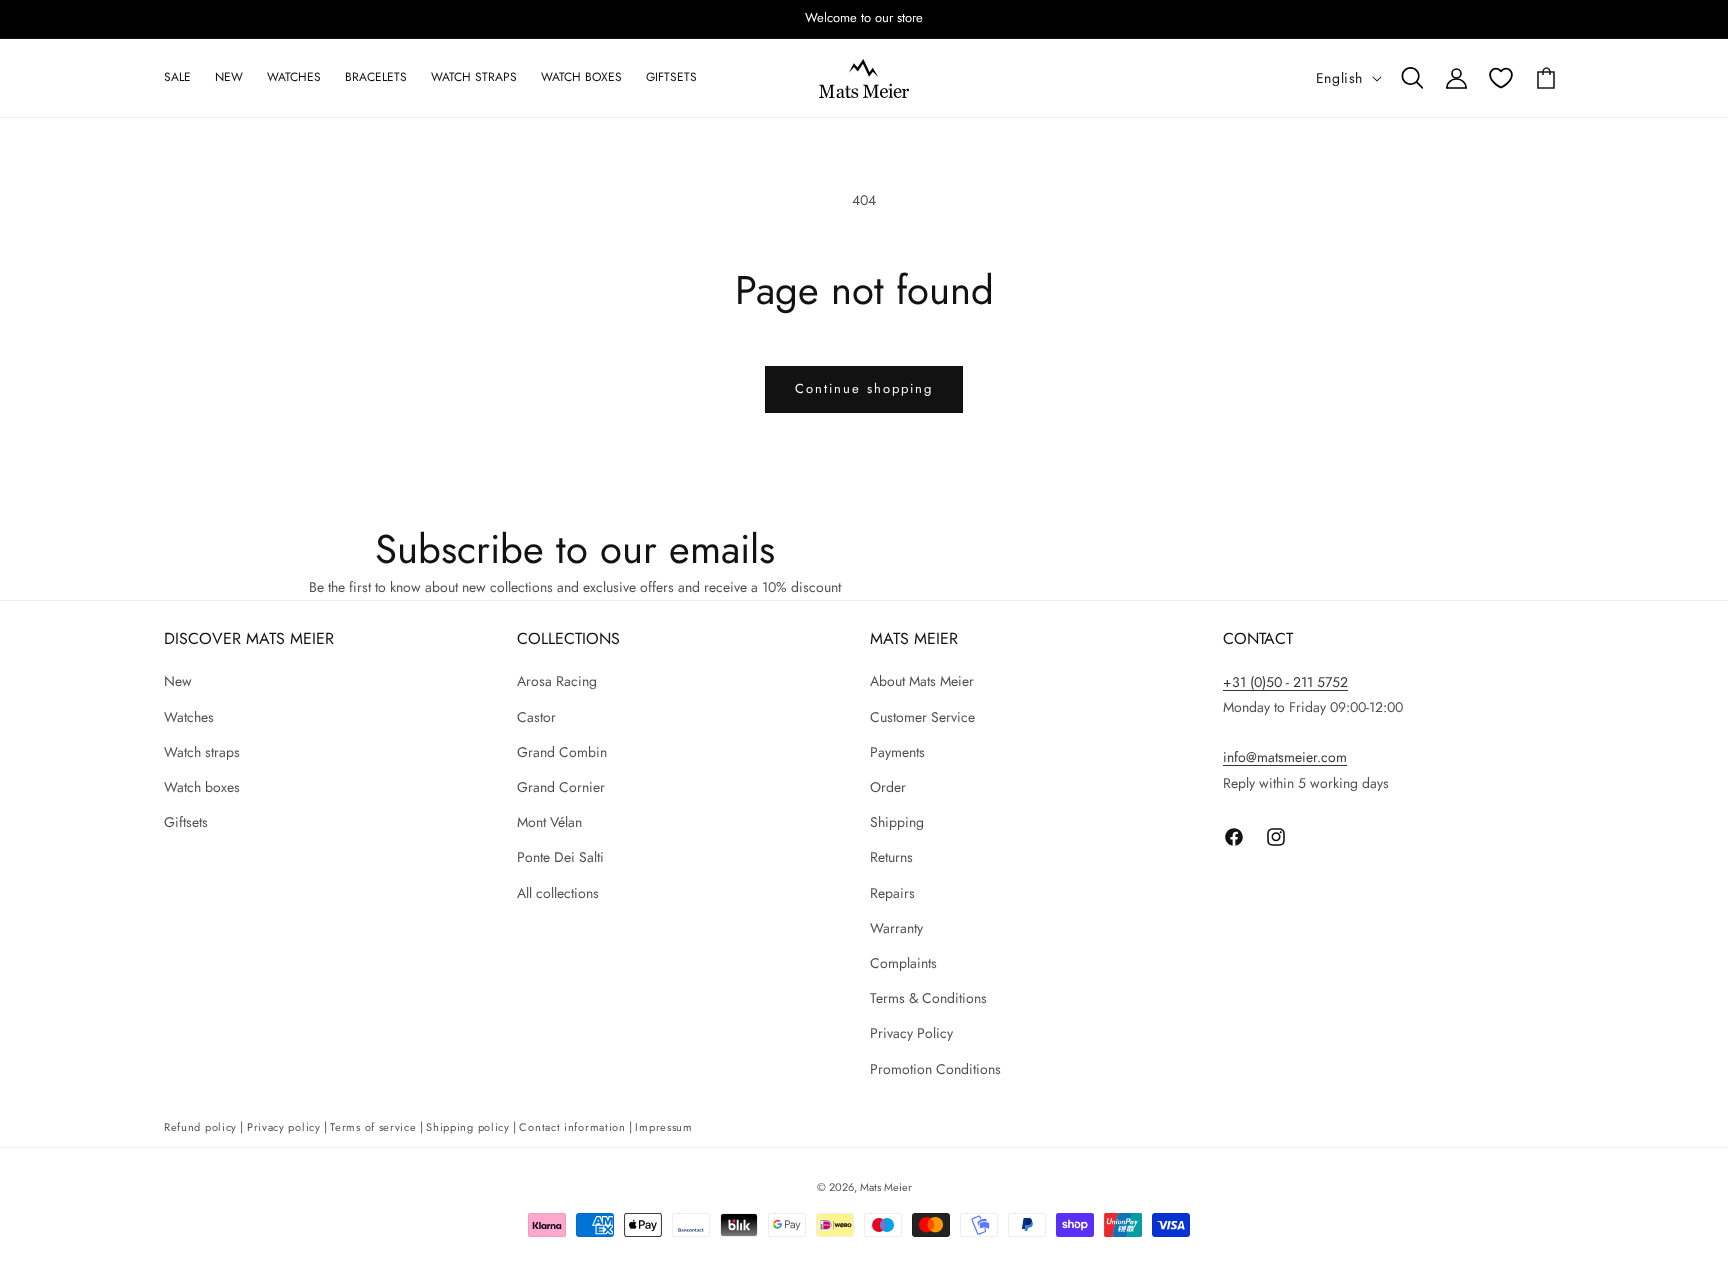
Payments (897, 752)
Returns (891, 858)
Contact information (572, 1127)
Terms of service (373, 1127)
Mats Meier (886, 1187)
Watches (189, 717)
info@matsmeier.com (1285, 757)
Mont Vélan (549, 822)
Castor (536, 717)
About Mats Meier (922, 682)
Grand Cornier (561, 787)
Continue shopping (864, 388)
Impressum (663, 1127)
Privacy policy (284, 1127)
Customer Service (922, 717)
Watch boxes (202, 787)
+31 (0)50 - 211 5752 (1285, 682)
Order (888, 787)
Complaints (903, 963)
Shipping (897, 822)
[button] (1412, 78)
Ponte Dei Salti (560, 858)
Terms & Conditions (928, 998)
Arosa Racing (557, 682)
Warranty (896, 928)
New (178, 682)
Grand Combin (562, 752)
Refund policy (200, 1127)
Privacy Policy (911, 1033)
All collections (558, 893)
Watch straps (202, 752)
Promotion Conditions (935, 1069)
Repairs (892, 893)
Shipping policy (468, 1127)
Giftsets (186, 822)
